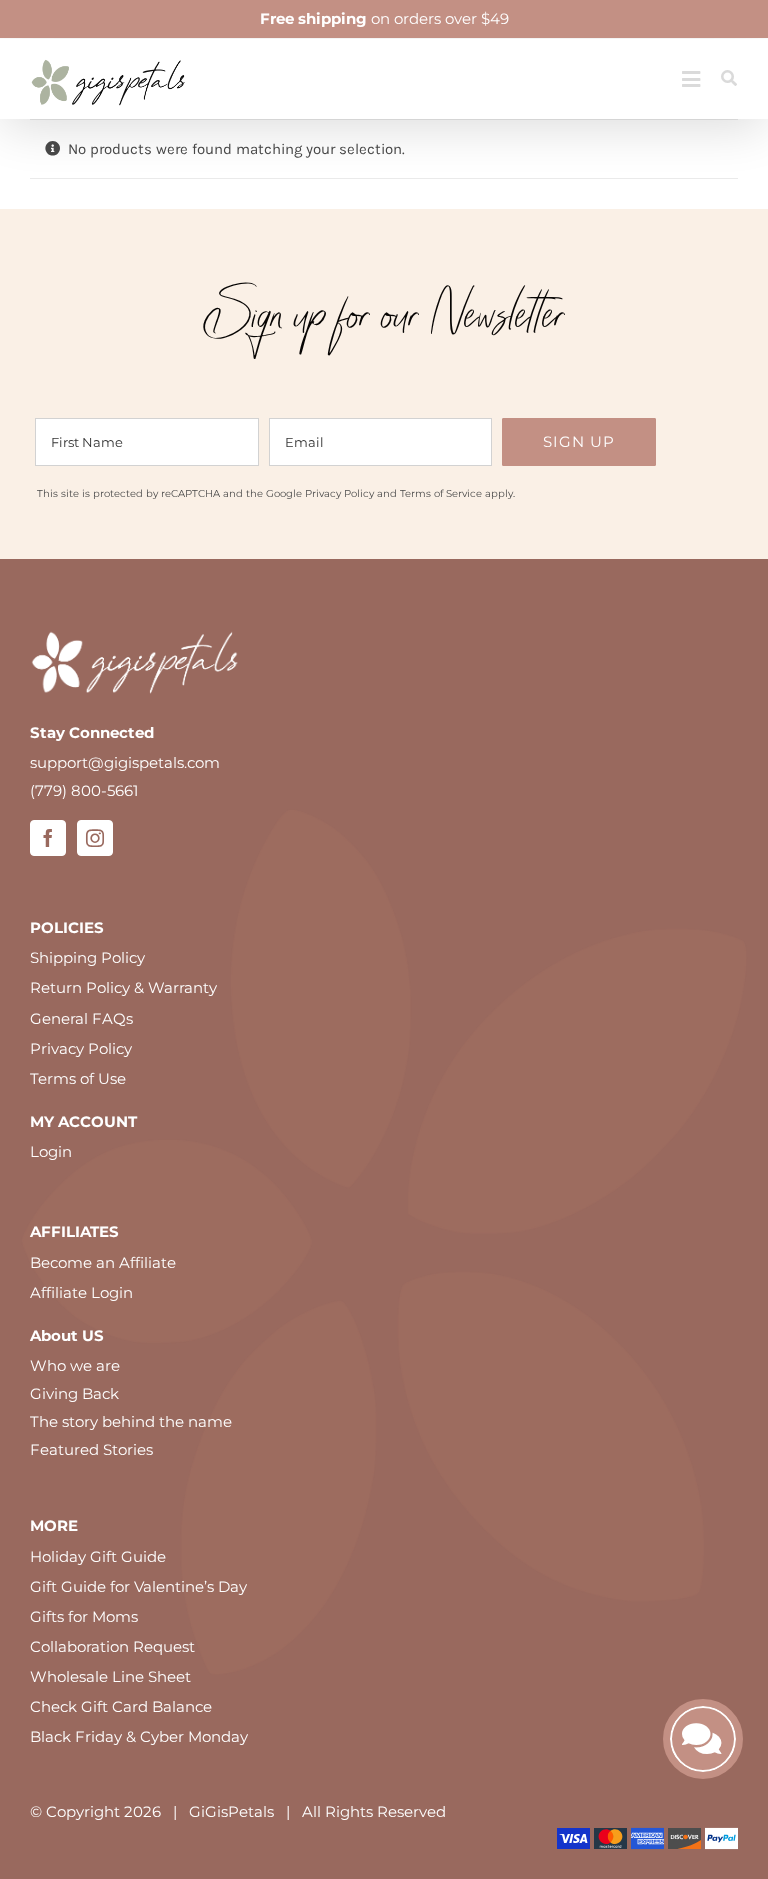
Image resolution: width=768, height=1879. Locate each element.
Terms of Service (441, 493)
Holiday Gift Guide (98, 1556)
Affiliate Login (81, 1292)
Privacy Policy (339, 493)
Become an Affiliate (103, 1262)
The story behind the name (131, 1421)
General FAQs (81, 1018)
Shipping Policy (87, 957)
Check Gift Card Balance (121, 1706)
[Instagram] (95, 838)
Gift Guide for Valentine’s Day (138, 1586)
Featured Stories (91, 1449)
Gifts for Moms (84, 1616)
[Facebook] (48, 838)
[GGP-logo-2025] (108, 52)
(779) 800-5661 (84, 790)
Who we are (75, 1365)
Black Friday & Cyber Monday (139, 1736)
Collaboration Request (112, 1646)
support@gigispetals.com (125, 762)
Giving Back (74, 1393)
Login (51, 1151)
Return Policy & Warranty (123, 987)
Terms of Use (78, 1078)
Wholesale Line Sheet (110, 1676)
